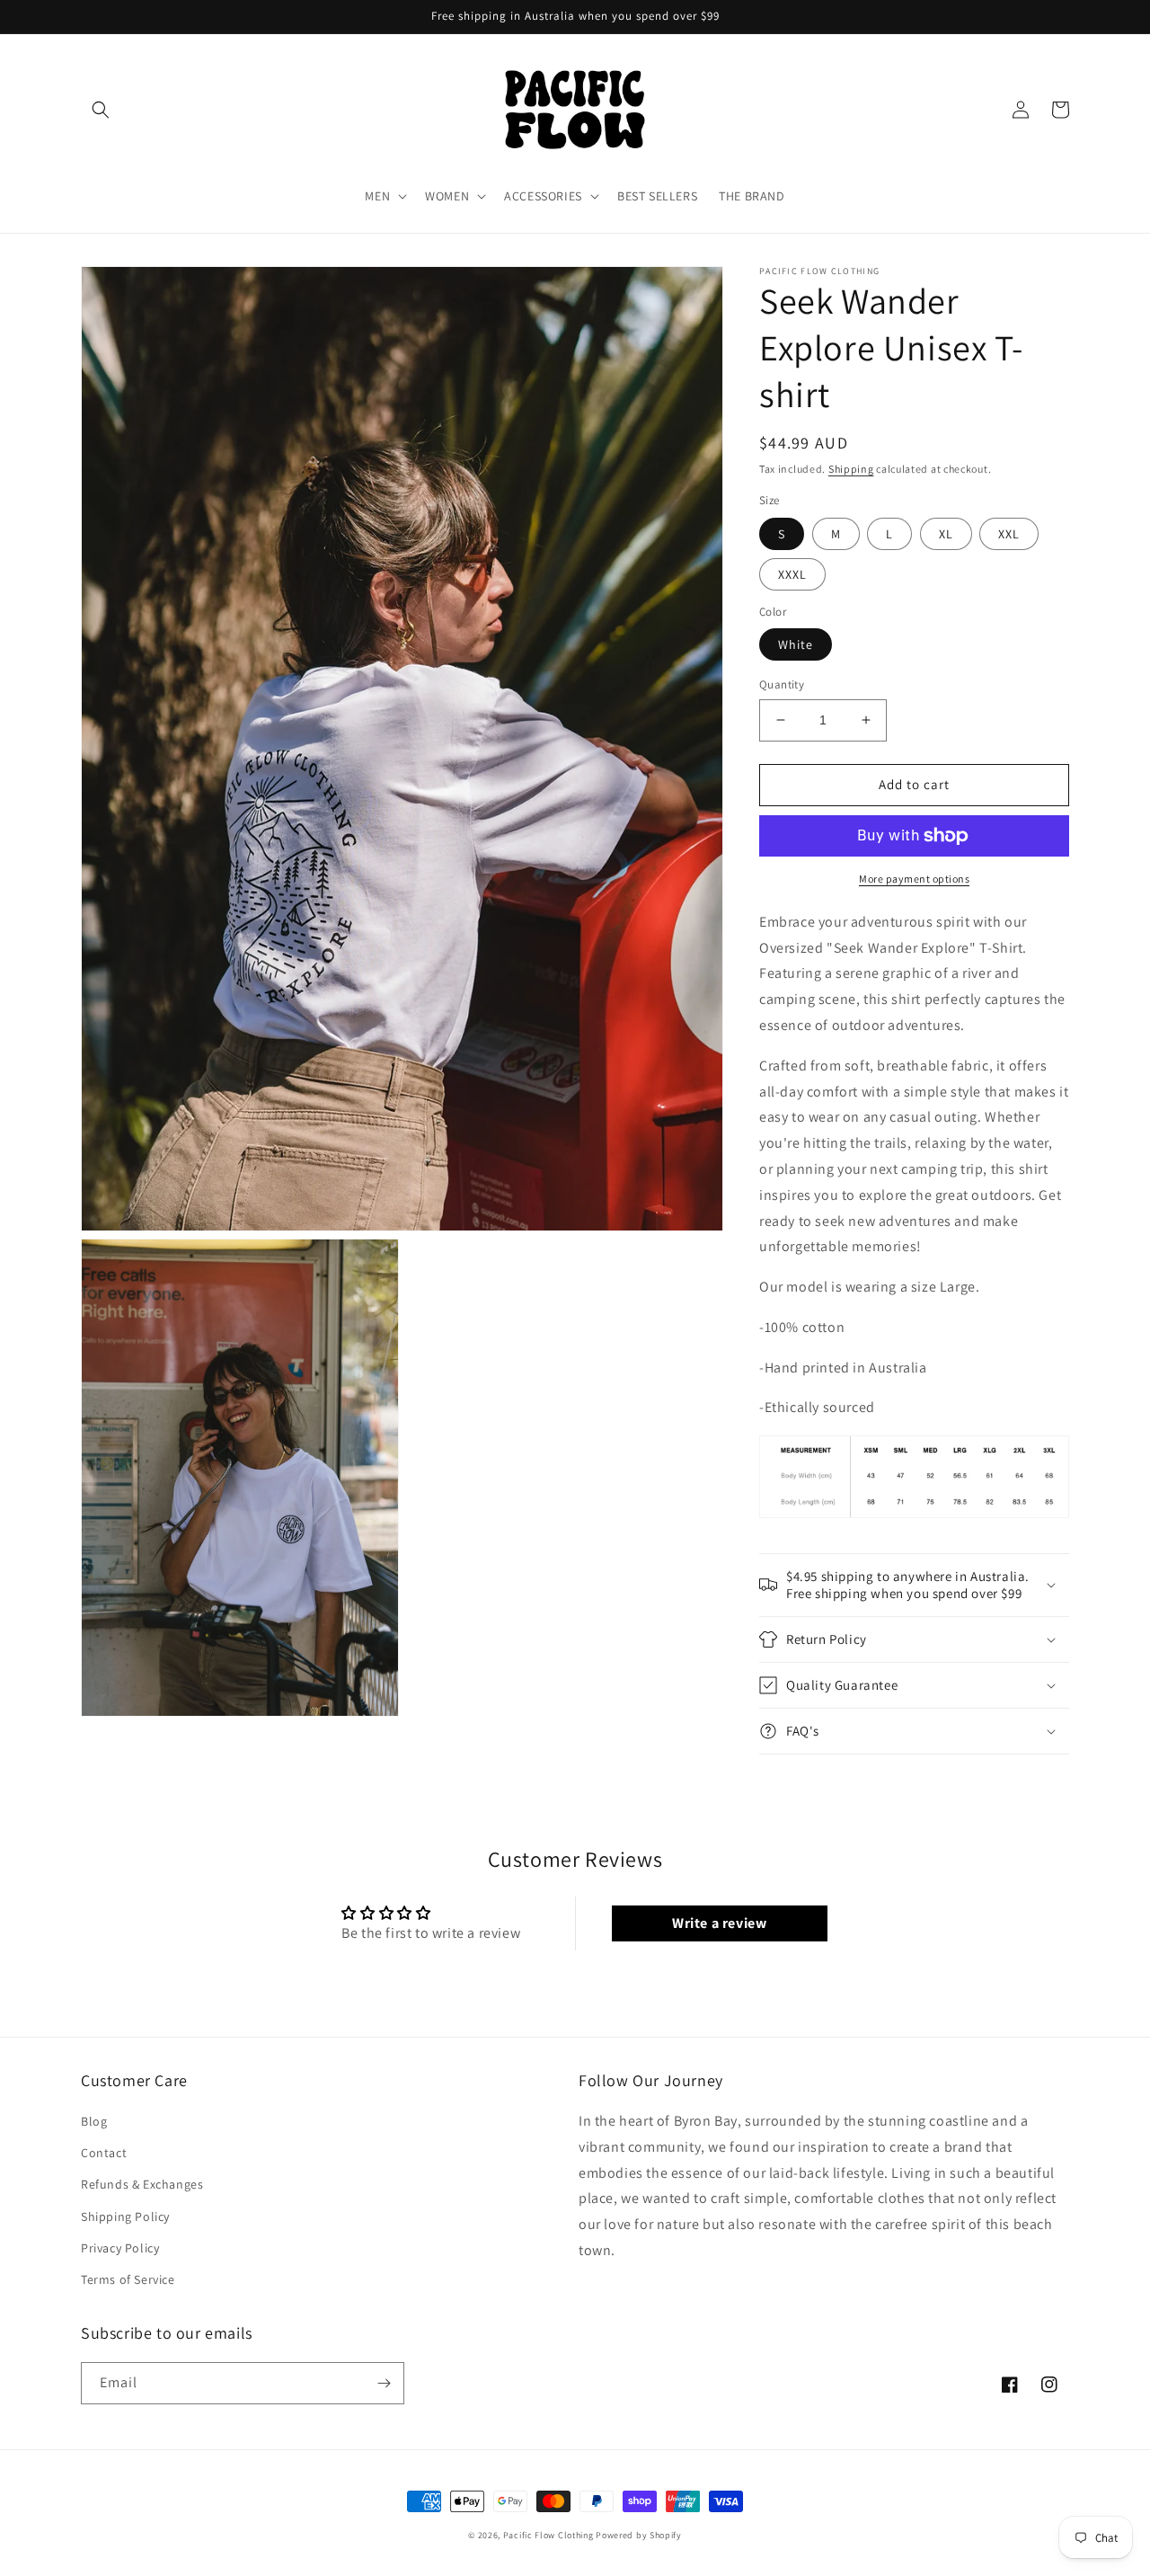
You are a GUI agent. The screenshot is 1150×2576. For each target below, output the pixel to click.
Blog (94, 2121)
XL (946, 534)
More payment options (914, 879)
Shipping (851, 469)
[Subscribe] (384, 2383)
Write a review (719, 1923)
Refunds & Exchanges (142, 2184)
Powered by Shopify (639, 2535)
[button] (101, 110)
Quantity (782, 684)
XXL (1009, 534)
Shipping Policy (125, 2216)
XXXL (792, 574)
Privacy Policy (120, 2248)
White (796, 644)
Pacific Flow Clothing (548, 2535)
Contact (104, 2153)
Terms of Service (128, 2279)
